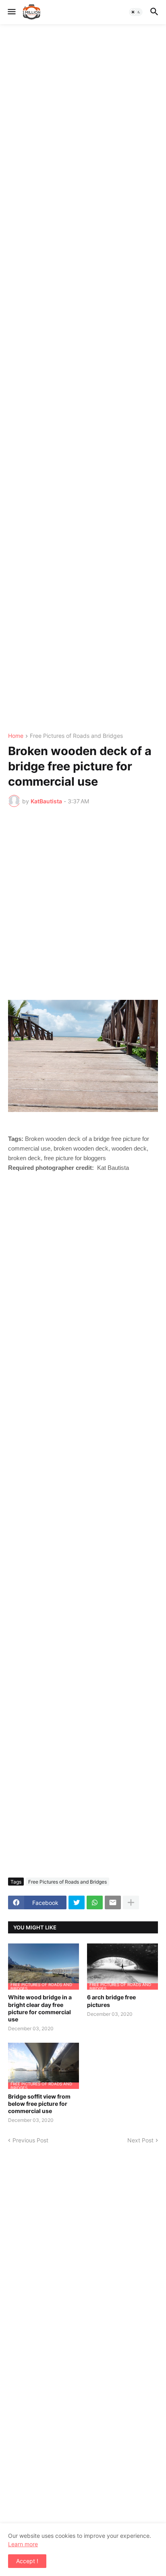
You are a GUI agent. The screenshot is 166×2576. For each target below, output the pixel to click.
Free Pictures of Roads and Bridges (76, 736)
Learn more (23, 2544)
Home (16, 736)
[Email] (113, 1902)
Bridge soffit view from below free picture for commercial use (39, 2104)
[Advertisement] (83, 379)
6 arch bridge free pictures (111, 2001)
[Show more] (131, 1902)
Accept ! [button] (27, 2561)
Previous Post (30, 2140)
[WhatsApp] (95, 1902)
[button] (11, 12)
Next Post (140, 2140)
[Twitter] (77, 1902)
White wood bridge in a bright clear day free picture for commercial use (40, 2008)
